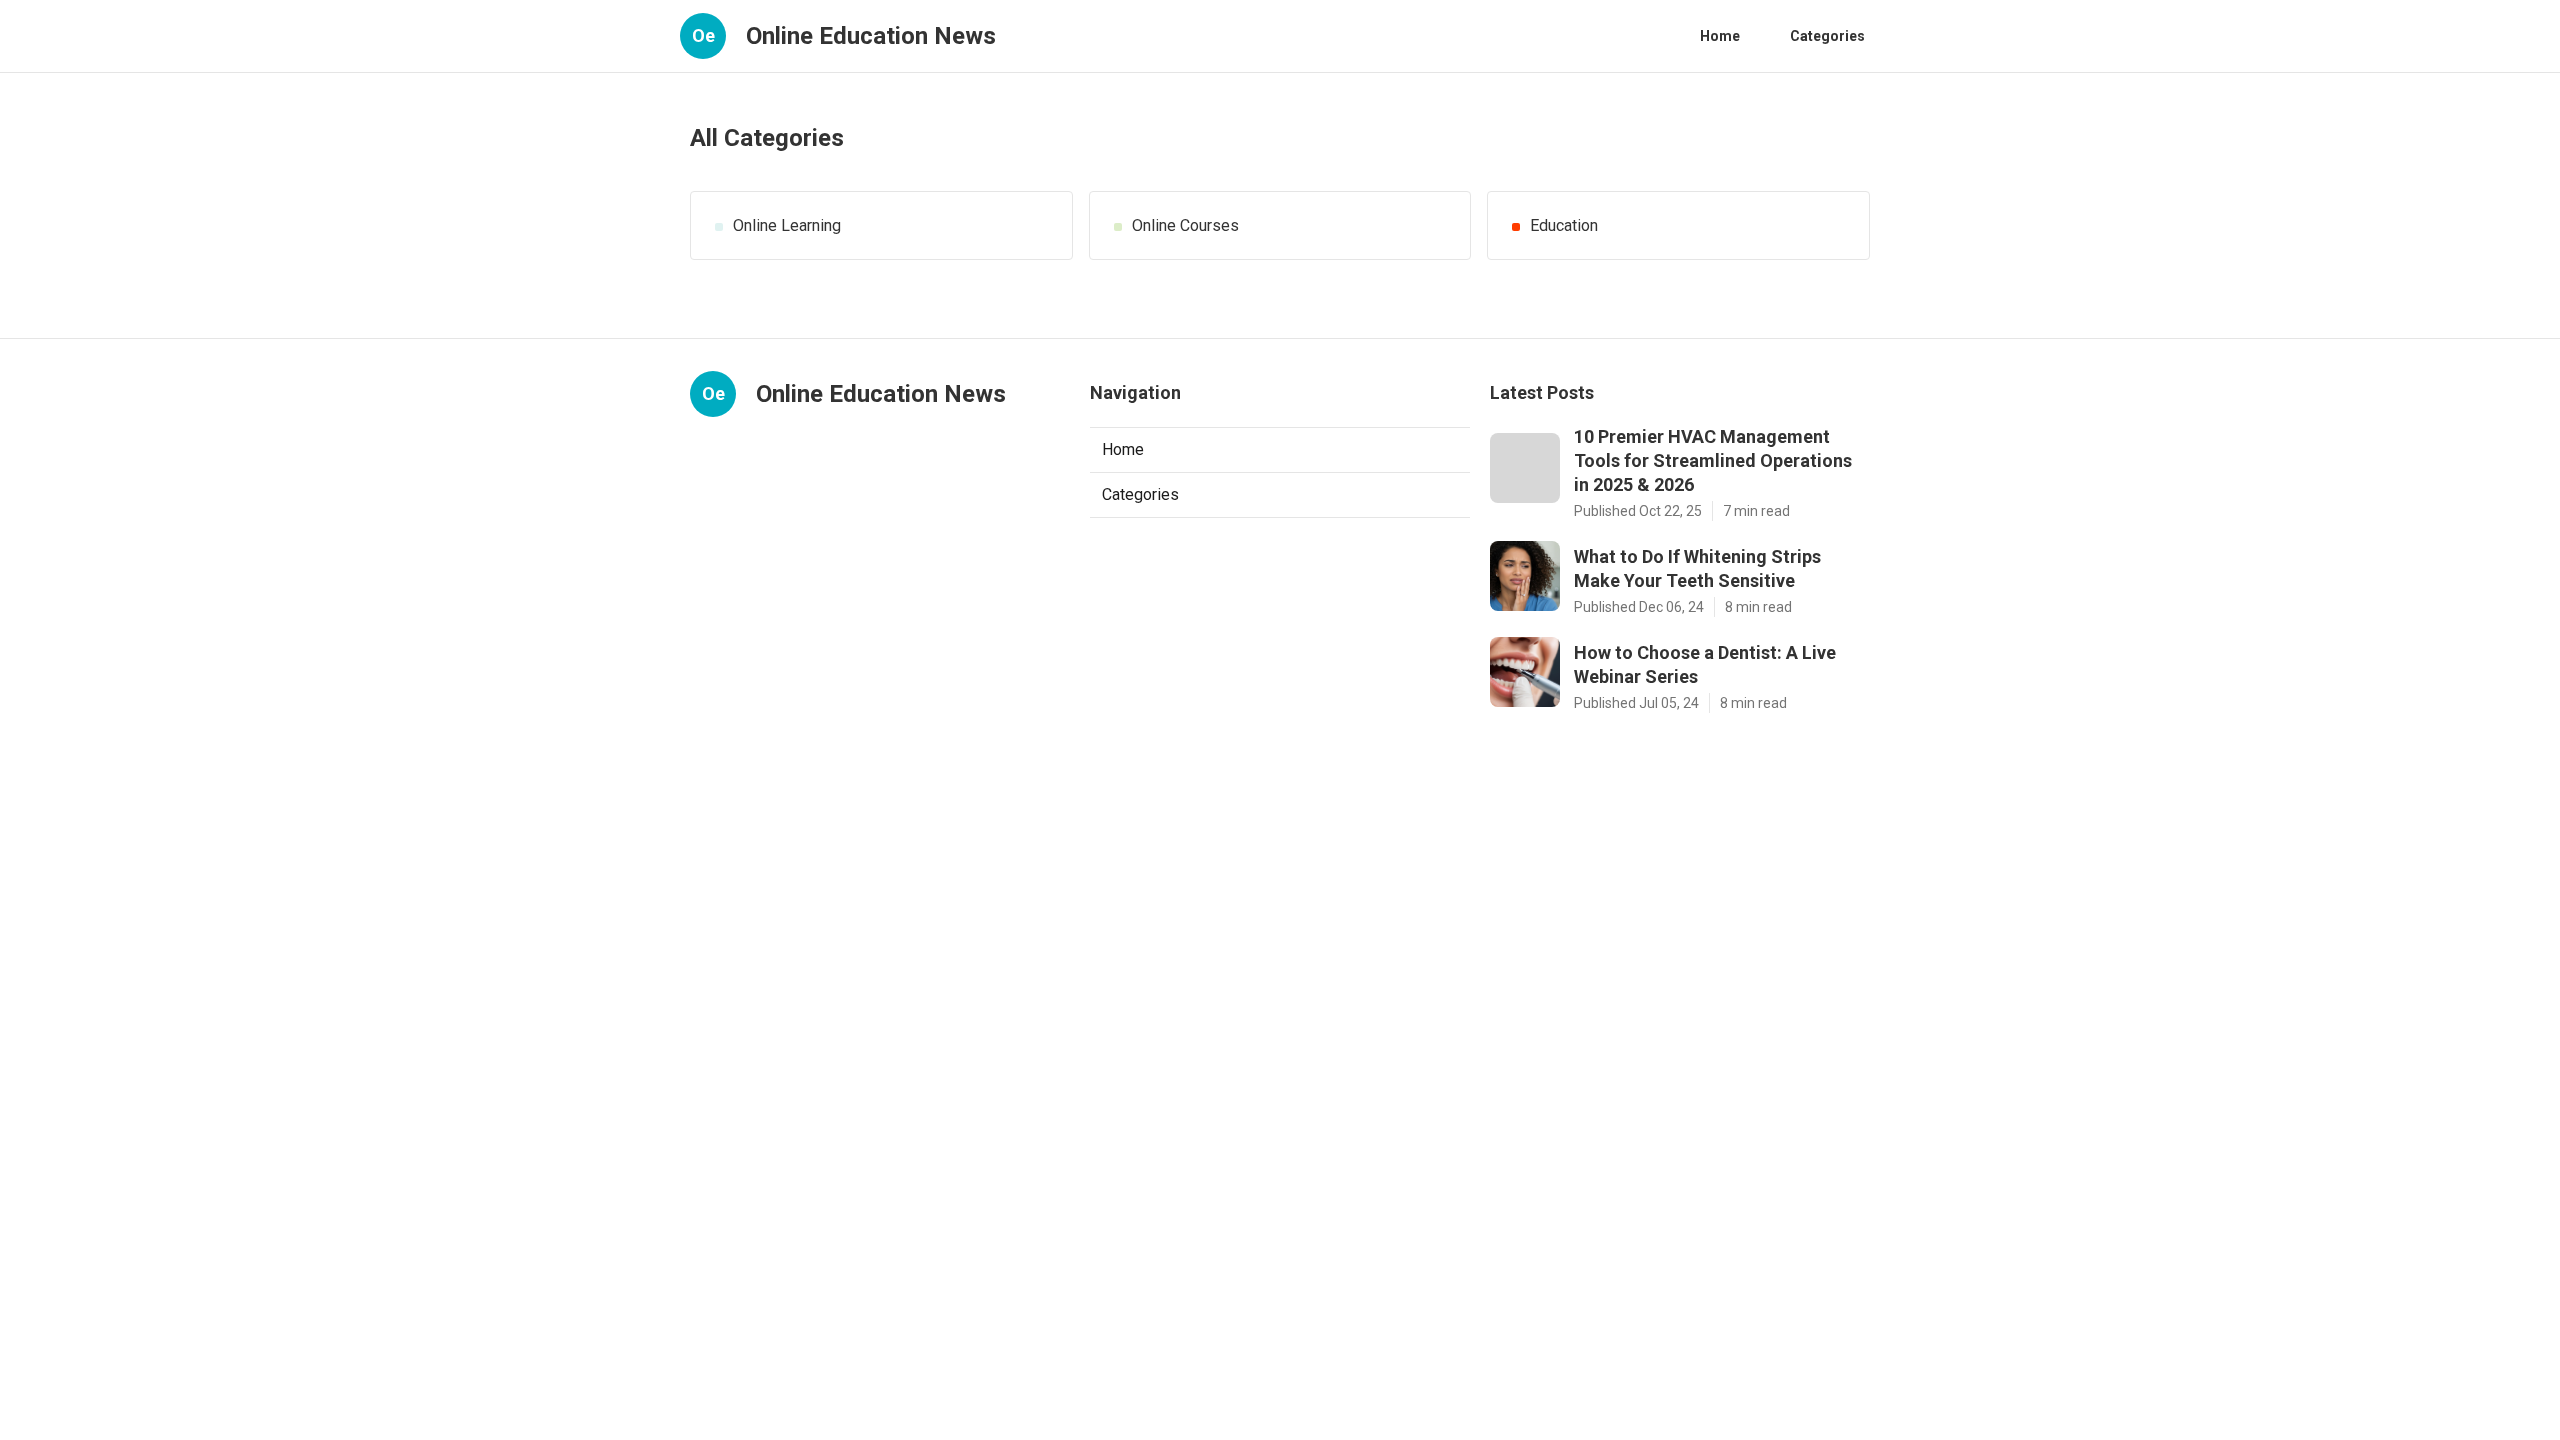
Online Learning (787, 225)
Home (1720, 36)
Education (1564, 225)
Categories (1827, 36)
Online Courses (1185, 225)
